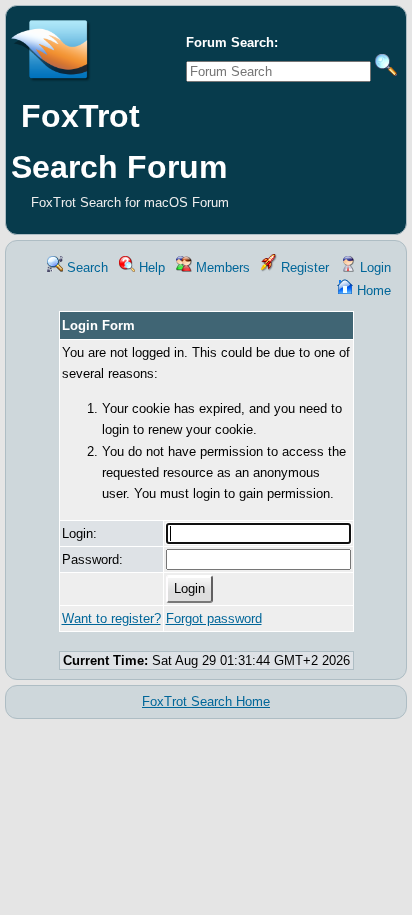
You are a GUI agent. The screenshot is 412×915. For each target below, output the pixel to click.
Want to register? (111, 618)
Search (85, 267)
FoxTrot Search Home (206, 701)
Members (221, 267)
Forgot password (214, 618)
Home (372, 290)
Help (150, 267)
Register (303, 267)
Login (373, 267)
